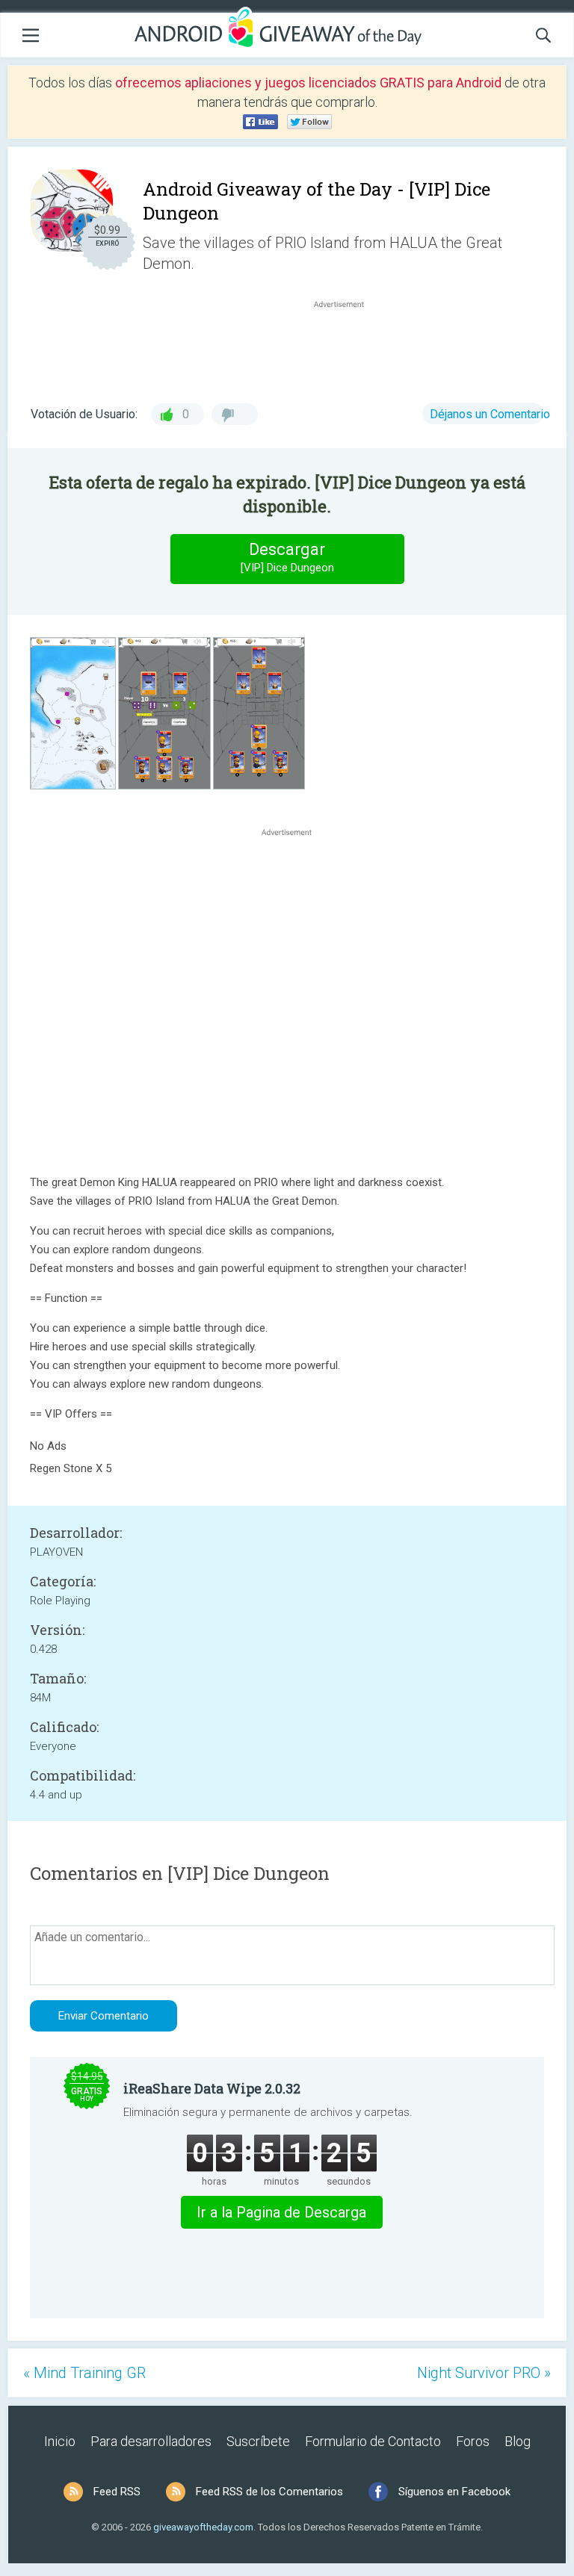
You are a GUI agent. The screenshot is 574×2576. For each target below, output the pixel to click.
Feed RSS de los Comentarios (269, 2492)
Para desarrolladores (151, 2441)
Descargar (287, 557)
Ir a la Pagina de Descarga (281, 2212)
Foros (473, 2441)
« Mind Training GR (84, 2373)
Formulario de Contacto (373, 2441)
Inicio (60, 2441)
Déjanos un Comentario (490, 414)
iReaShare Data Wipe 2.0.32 (212, 2088)
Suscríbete (258, 2441)
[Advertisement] (347, 347)
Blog (518, 2441)
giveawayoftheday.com (203, 2527)
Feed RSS (117, 2492)
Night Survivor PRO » (484, 2373)
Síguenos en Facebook (454, 2492)
